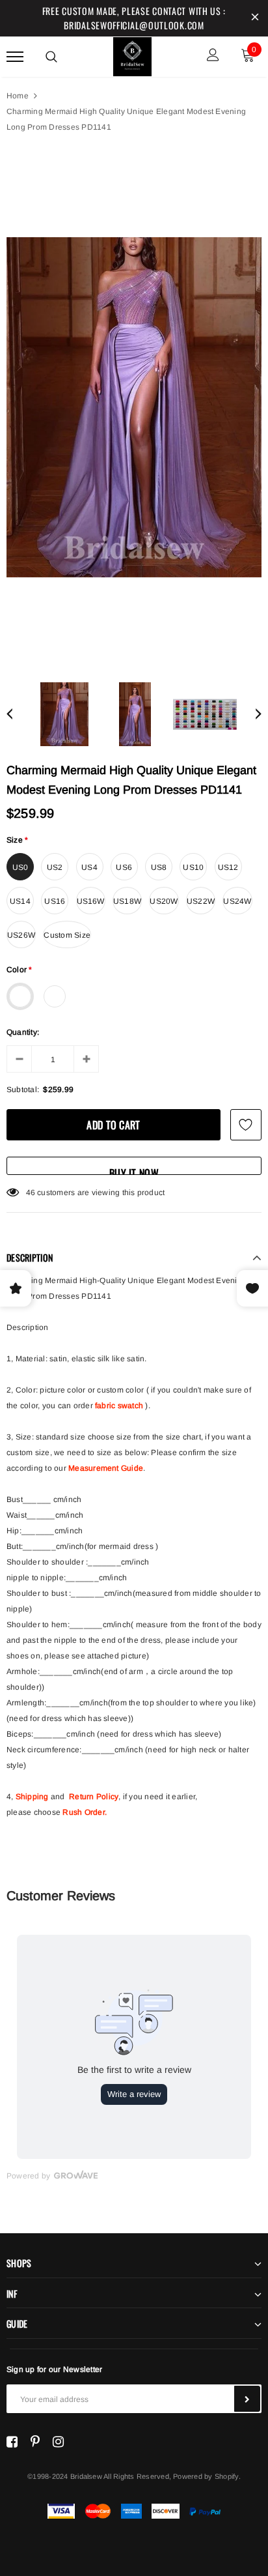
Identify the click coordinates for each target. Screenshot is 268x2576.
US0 (20, 867)
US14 (20, 901)
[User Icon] (213, 56)
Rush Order (83, 1812)
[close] (255, 18)
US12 (228, 867)
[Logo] (133, 55)
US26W (21, 935)
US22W (201, 901)
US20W (164, 901)
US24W (237, 901)
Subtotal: (23, 1090)
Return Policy (94, 1797)
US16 (55, 901)
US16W (91, 901)
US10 (193, 867)
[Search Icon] (51, 57)
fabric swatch (119, 1406)
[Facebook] (12, 2442)
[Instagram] (58, 2442)
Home (18, 96)
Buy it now (134, 1170)
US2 (55, 867)
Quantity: (23, 1032)
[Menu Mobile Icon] (15, 56)
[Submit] (247, 2399)
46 (31, 1193)
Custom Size (67, 935)
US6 (124, 867)
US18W (127, 901)
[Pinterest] (35, 2442)
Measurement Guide (106, 1468)
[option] (134, 408)
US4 (89, 867)
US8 (159, 867)
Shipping (32, 1797)
